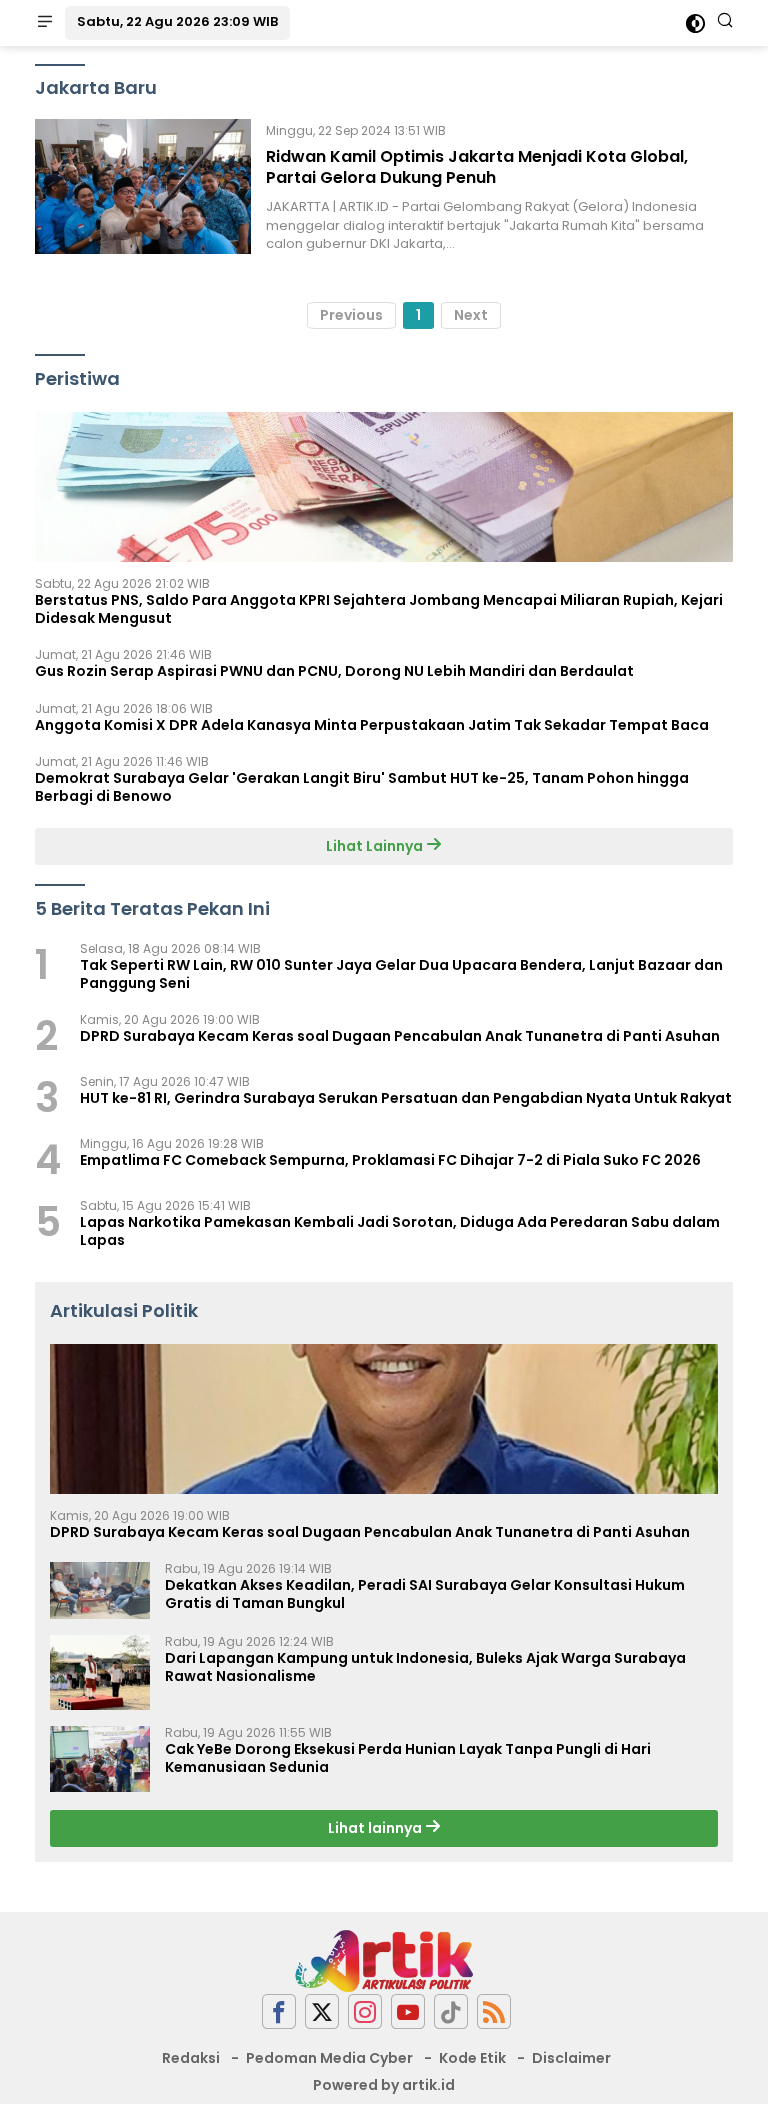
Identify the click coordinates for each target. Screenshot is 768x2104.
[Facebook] (279, 2011)
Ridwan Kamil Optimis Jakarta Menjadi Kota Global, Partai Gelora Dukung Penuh (477, 167)
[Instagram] (365, 2011)
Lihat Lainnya (376, 846)
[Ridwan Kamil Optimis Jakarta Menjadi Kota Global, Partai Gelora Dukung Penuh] (143, 186)
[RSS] (494, 2011)
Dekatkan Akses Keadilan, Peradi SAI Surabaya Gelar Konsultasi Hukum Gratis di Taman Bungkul (425, 1594)
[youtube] (408, 2011)
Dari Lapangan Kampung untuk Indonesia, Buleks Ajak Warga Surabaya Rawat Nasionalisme (425, 1667)
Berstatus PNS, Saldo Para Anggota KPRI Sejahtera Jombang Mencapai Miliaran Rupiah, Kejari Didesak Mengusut (379, 609)
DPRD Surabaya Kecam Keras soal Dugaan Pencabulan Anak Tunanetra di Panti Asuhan (400, 1036)
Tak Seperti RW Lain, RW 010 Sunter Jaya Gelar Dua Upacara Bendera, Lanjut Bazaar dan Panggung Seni (401, 974)
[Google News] (451, 2011)
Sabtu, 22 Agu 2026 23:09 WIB (177, 21)
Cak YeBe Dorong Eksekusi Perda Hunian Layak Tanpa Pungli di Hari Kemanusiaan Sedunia (408, 1758)
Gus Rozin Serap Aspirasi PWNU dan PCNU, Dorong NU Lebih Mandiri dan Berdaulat (334, 671)
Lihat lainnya (376, 1828)
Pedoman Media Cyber (329, 2058)
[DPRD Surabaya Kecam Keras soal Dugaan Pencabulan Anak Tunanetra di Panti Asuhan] (384, 1419)
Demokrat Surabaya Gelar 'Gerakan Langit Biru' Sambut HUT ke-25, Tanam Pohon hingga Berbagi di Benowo (362, 787)
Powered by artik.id (384, 2085)
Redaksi (191, 2058)
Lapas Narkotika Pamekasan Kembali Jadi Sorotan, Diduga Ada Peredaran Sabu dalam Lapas (400, 1231)
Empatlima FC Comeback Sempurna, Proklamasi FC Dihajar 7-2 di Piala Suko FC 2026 (390, 1160)
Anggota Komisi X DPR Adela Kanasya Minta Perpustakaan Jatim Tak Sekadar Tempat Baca (372, 725)
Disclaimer (571, 2058)
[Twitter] (322, 2011)
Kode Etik (472, 2058)
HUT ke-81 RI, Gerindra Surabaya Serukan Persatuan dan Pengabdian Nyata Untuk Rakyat (406, 1098)
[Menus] (45, 23)
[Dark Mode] (695, 23)
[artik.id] (384, 1960)
